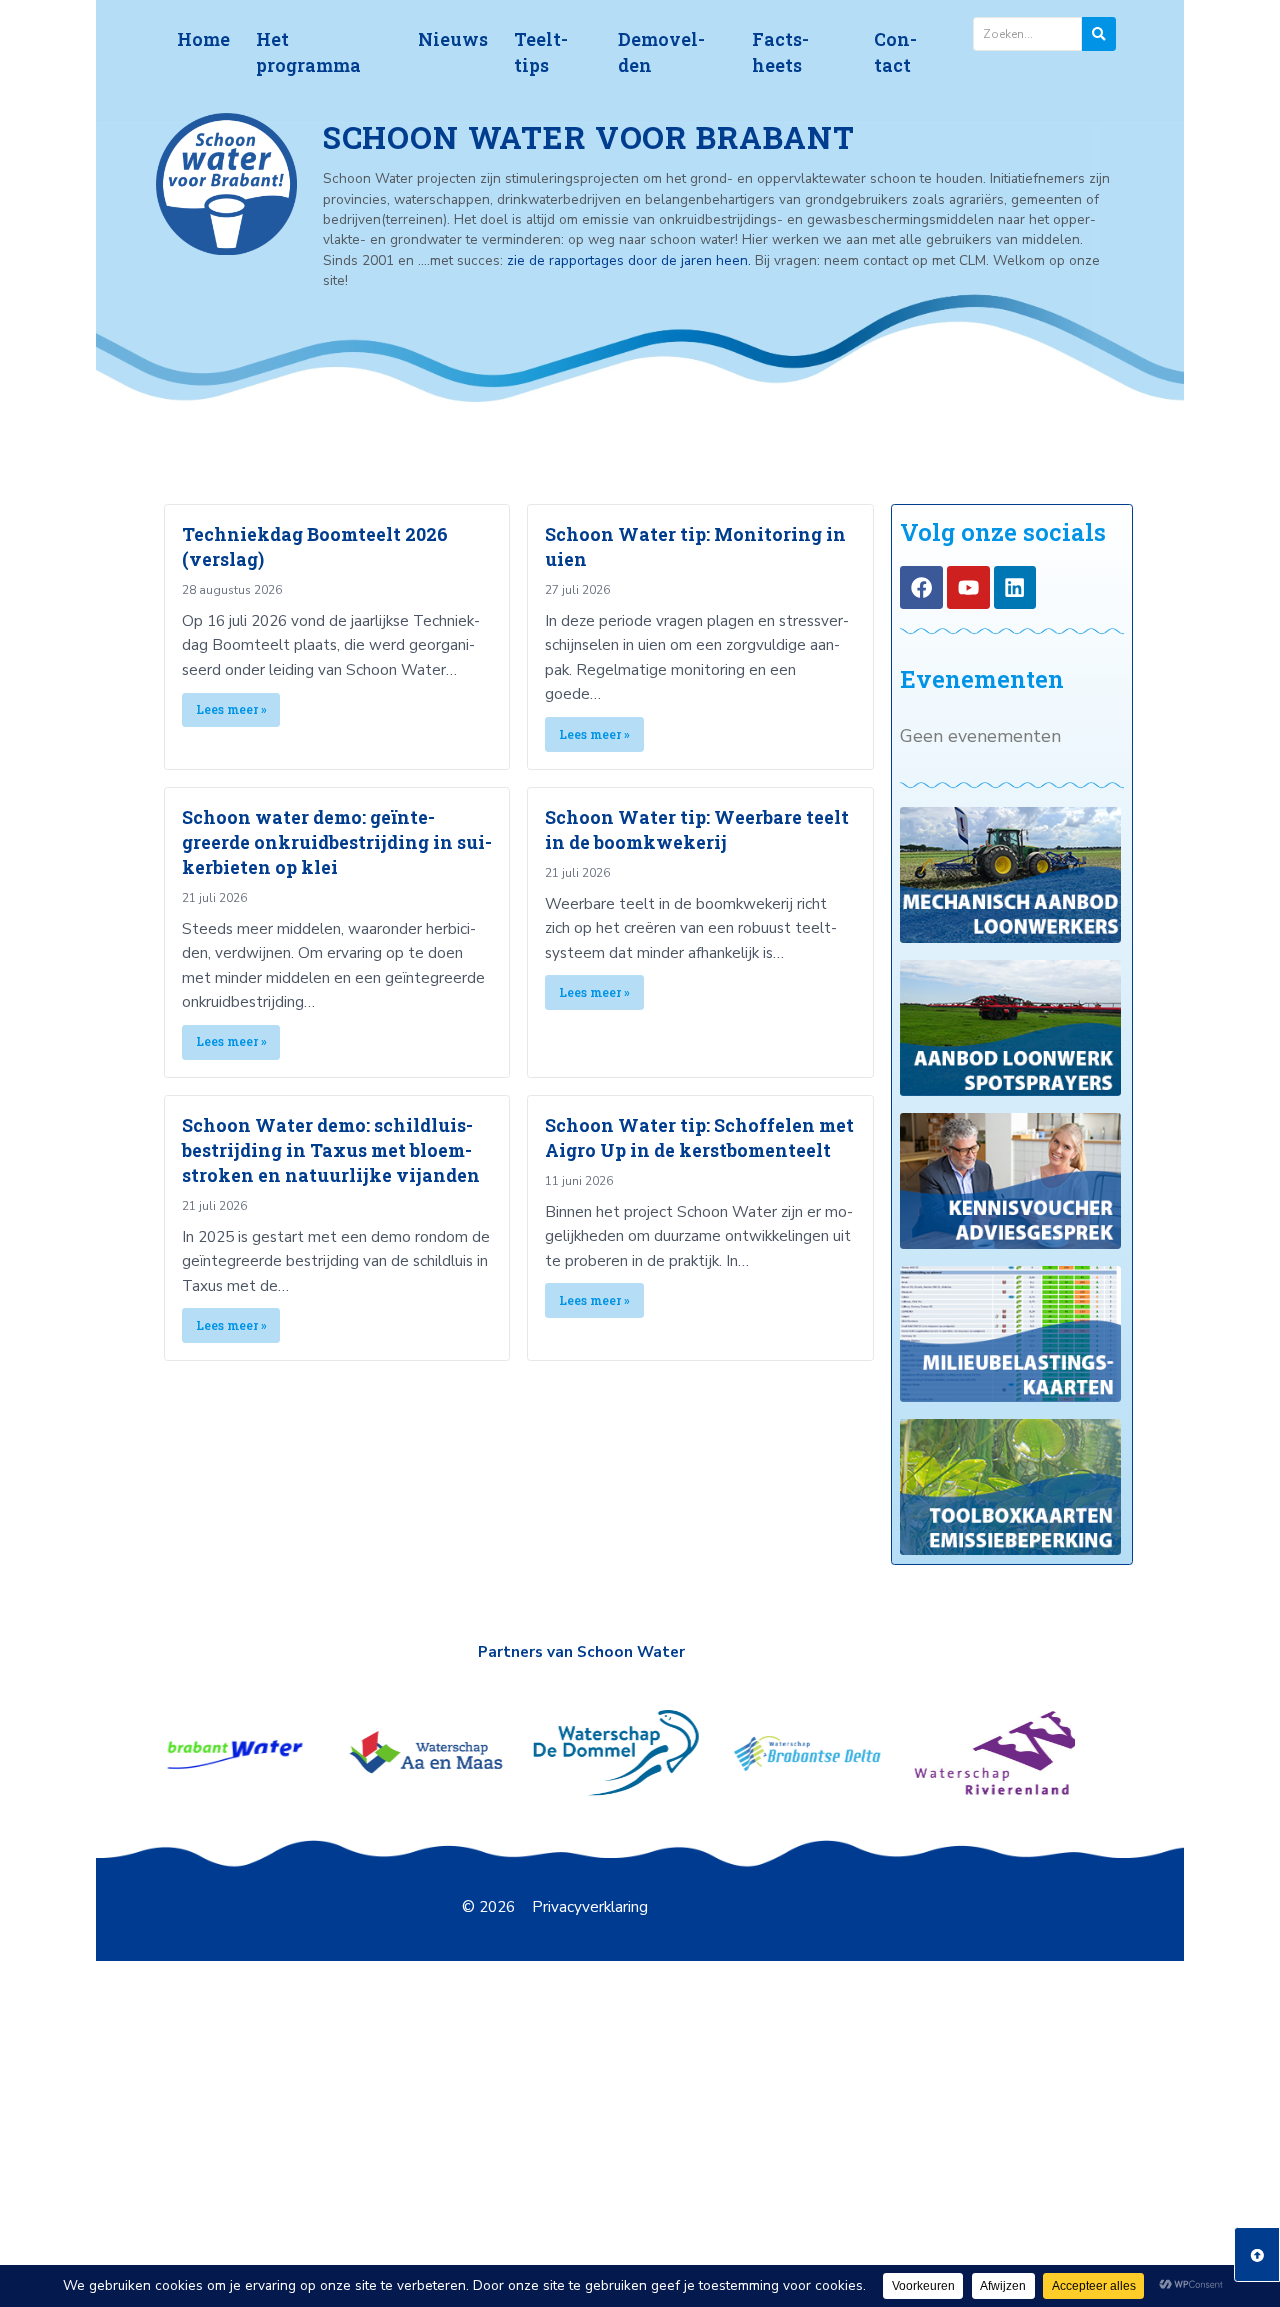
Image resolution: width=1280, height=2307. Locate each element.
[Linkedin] (1015, 587)
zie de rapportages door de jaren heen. (631, 260)
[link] (337, 637)
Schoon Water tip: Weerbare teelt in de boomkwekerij (697, 829)
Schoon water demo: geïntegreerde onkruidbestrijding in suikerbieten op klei (337, 842)
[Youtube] (968, 587)
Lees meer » (231, 709)
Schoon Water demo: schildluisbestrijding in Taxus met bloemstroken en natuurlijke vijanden (331, 1150)
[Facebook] (921, 587)
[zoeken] (1099, 34)
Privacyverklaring (590, 1907)
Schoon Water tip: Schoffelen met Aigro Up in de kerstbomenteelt (699, 1137)
